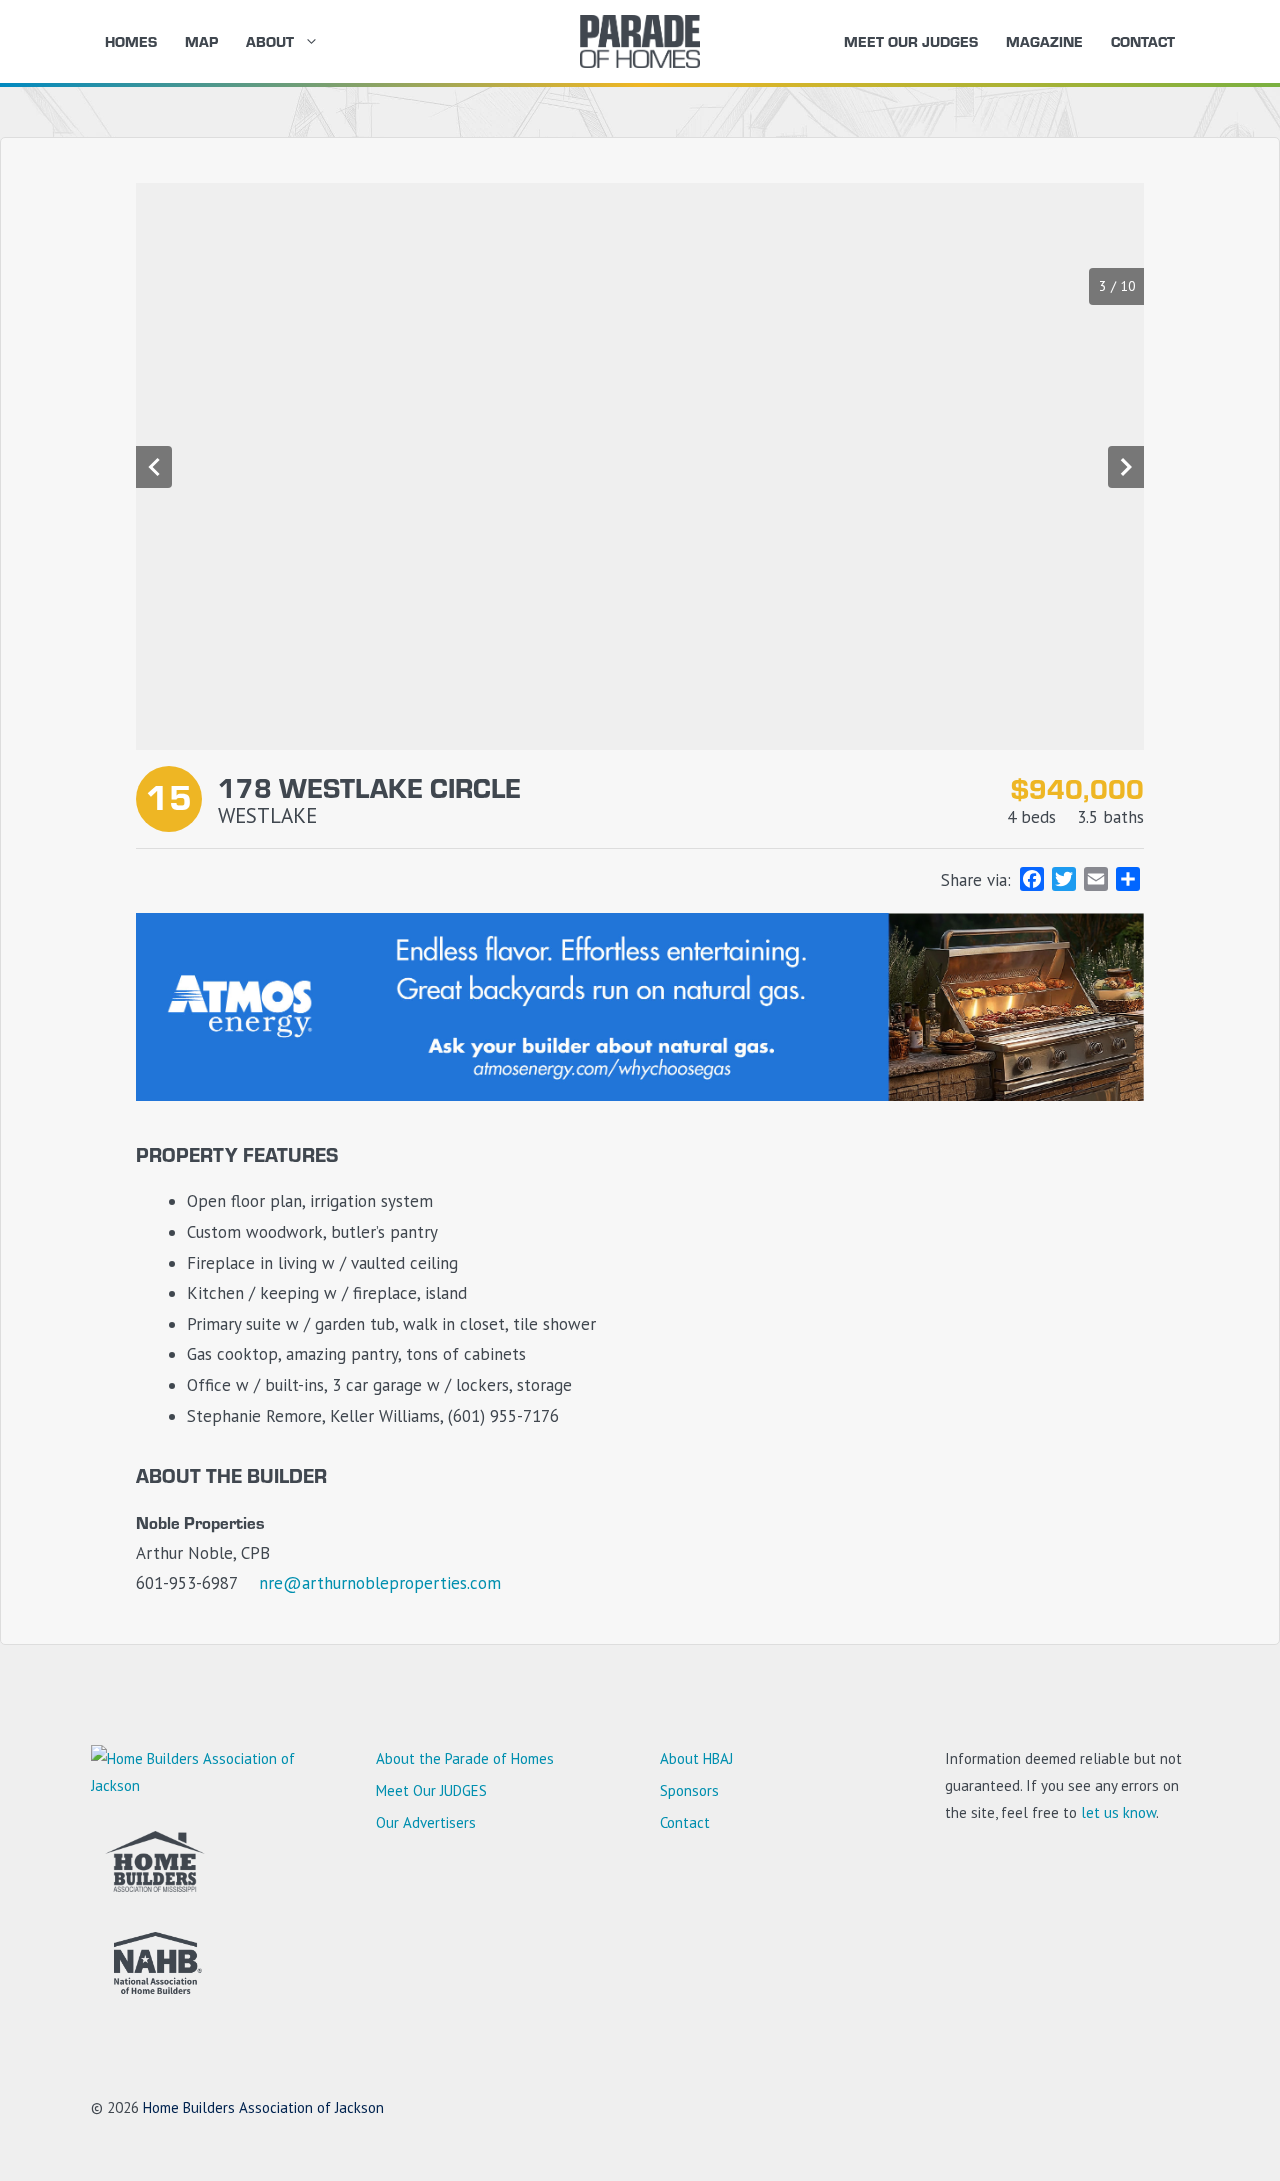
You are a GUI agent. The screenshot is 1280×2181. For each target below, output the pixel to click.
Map (201, 41)
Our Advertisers (426, 1822)
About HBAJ (696, 1758)
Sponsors (689, 1790)
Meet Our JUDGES (911, 41)
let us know (1118, 1812)
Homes (131, 41)
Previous (154, 467)
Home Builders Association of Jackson (263, 2107)
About (270, 41)
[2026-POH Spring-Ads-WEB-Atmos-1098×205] (640, 1095)
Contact (1143, 41)
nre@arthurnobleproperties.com (380, 1583)
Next (1126, 467)
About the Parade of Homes (465, 1758)
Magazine (1044, 41)
